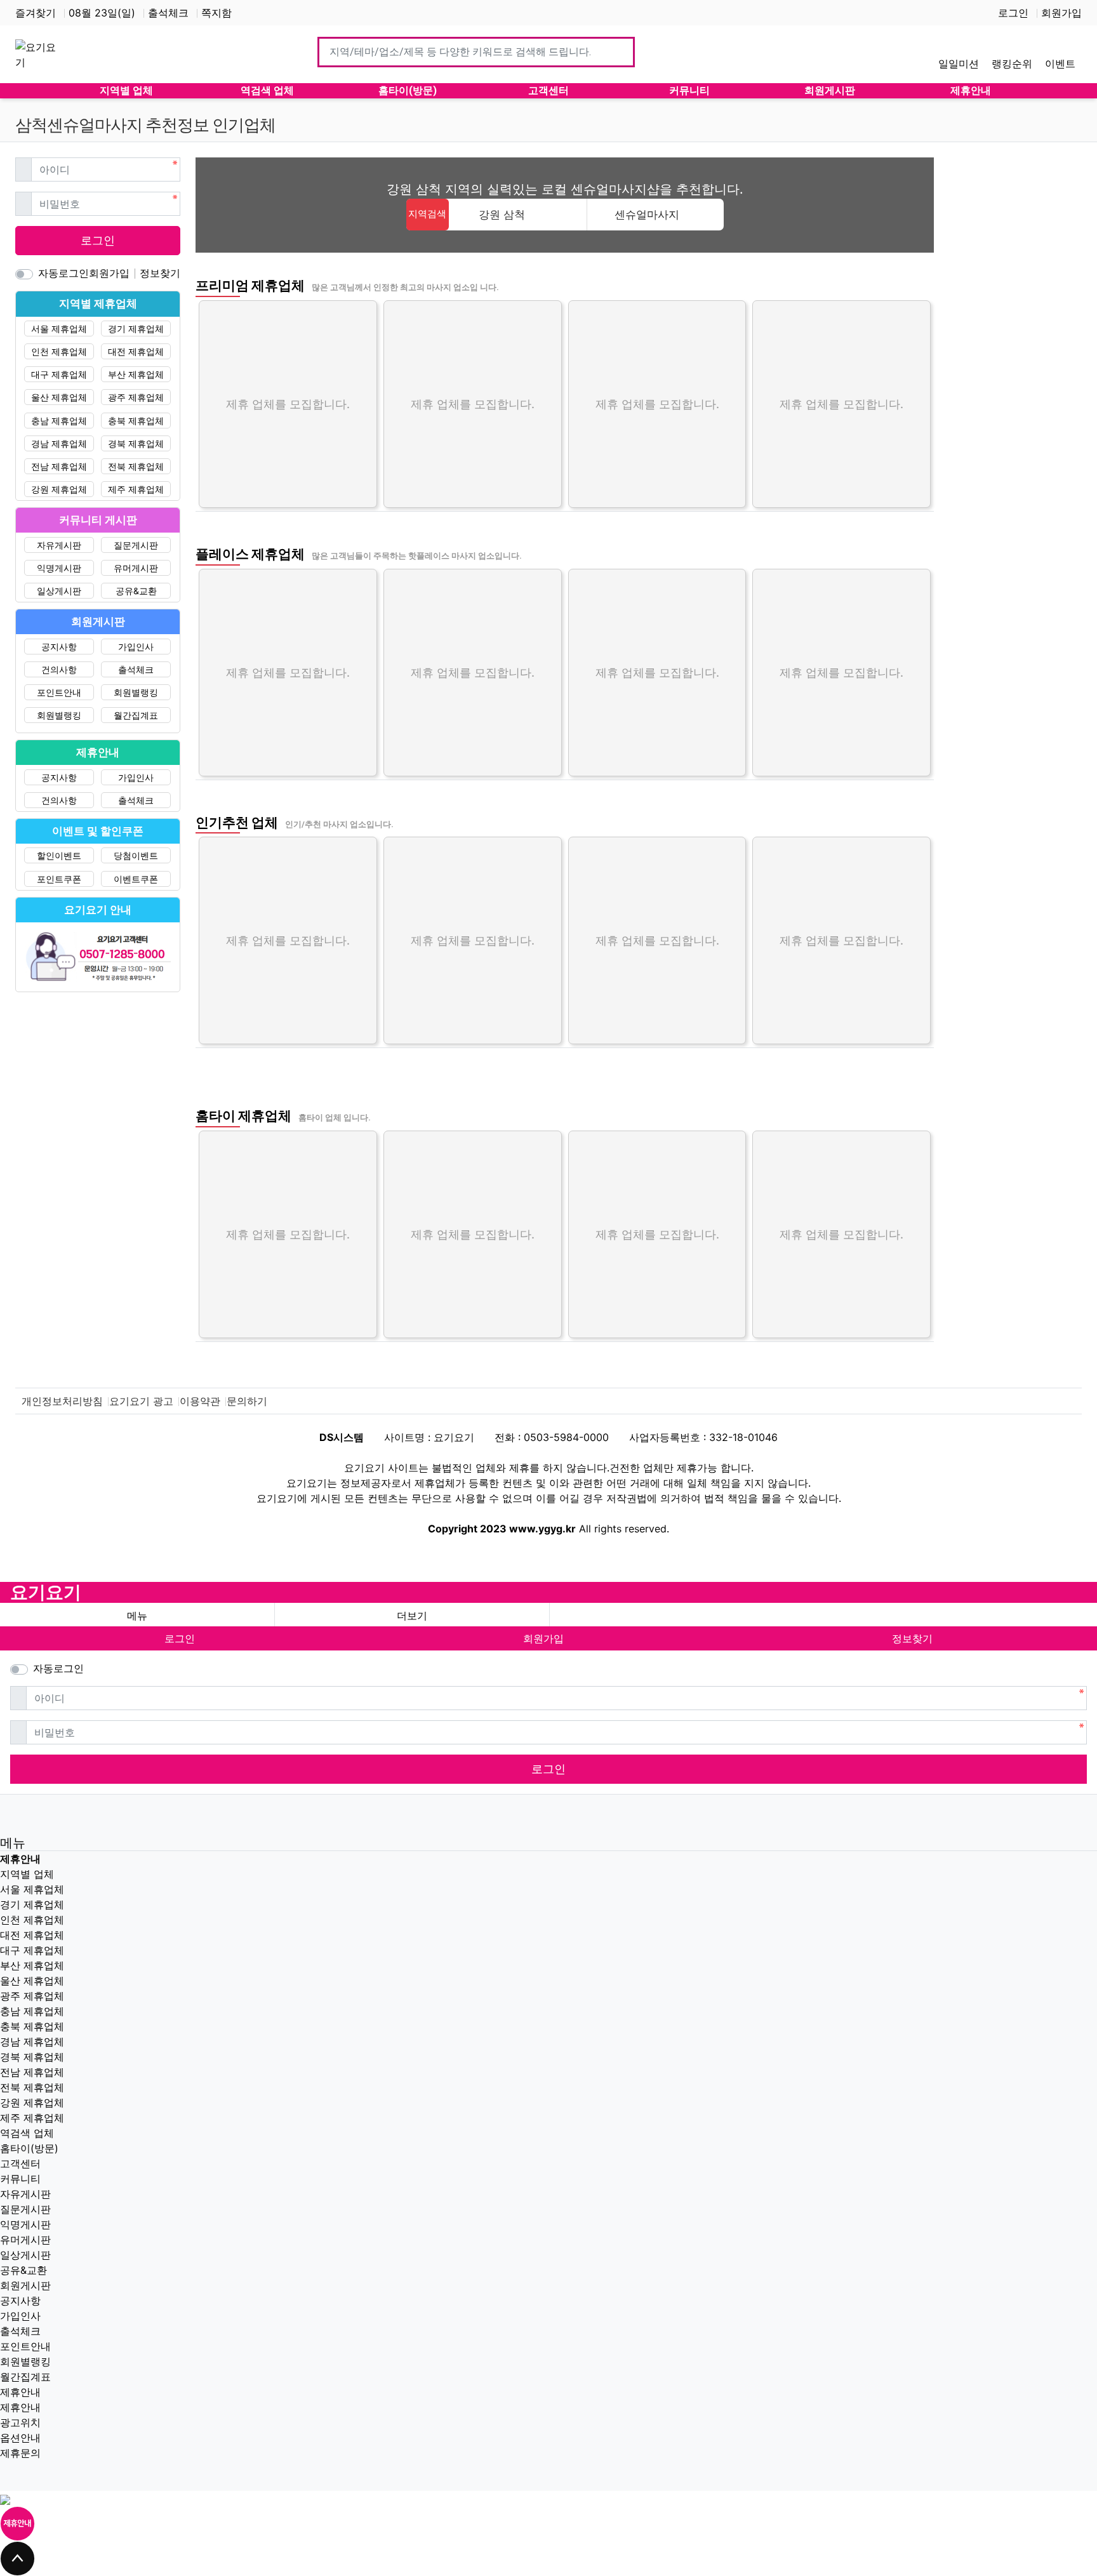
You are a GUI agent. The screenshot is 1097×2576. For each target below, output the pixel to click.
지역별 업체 (27, 1874)
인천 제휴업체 (59, 351)
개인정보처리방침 (62, 1401)
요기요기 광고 (141, 1401)
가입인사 (136, 647)
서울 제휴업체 (59, 329)
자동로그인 (63, 273)
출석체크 (168, 13)
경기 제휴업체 (136, 329)
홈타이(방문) (29, 2148)
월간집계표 (136, 715)
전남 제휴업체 (59, 466)
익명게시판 (59, 568)
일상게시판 (59, 591)
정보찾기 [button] (912, 1638)
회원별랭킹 (136, 692)
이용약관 (200, 1401)
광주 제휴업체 (136, 397)
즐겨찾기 (36, 13)
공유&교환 (136, 591)
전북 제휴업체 (136, 466)
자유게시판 (59, 545)
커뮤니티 (20, 2179)
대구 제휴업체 (59, 374)
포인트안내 (59, 692)
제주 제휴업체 (136, 489)
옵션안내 (20, 2438)
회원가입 (1061, 13)
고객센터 (20, 2163)
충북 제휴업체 (136, 421)
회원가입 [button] (543, 1638)
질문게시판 (136, 545)
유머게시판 (136, 568)
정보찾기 (160, 273)
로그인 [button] (180, 1638)
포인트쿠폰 (59, 879)
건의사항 (59, 669)
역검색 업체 (27, 2133)
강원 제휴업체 (59, 489)
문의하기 (247, 1401)
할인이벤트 (59, 855)
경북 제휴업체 (136, 443)
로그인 (1013, 13)
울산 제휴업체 (59, 397)
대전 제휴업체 (136, 351)
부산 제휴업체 (136, 374)
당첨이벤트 (136, 855)
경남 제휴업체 (59, 443)
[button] (412, 1616)
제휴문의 (20, 2453)
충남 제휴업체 (59, 421)
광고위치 (20, 2422)
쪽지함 (216, 13)
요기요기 (46, 1592)
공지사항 (59, 647)
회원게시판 (25, 2285)
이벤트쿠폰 (136, 879)
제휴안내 (20, 2392)
